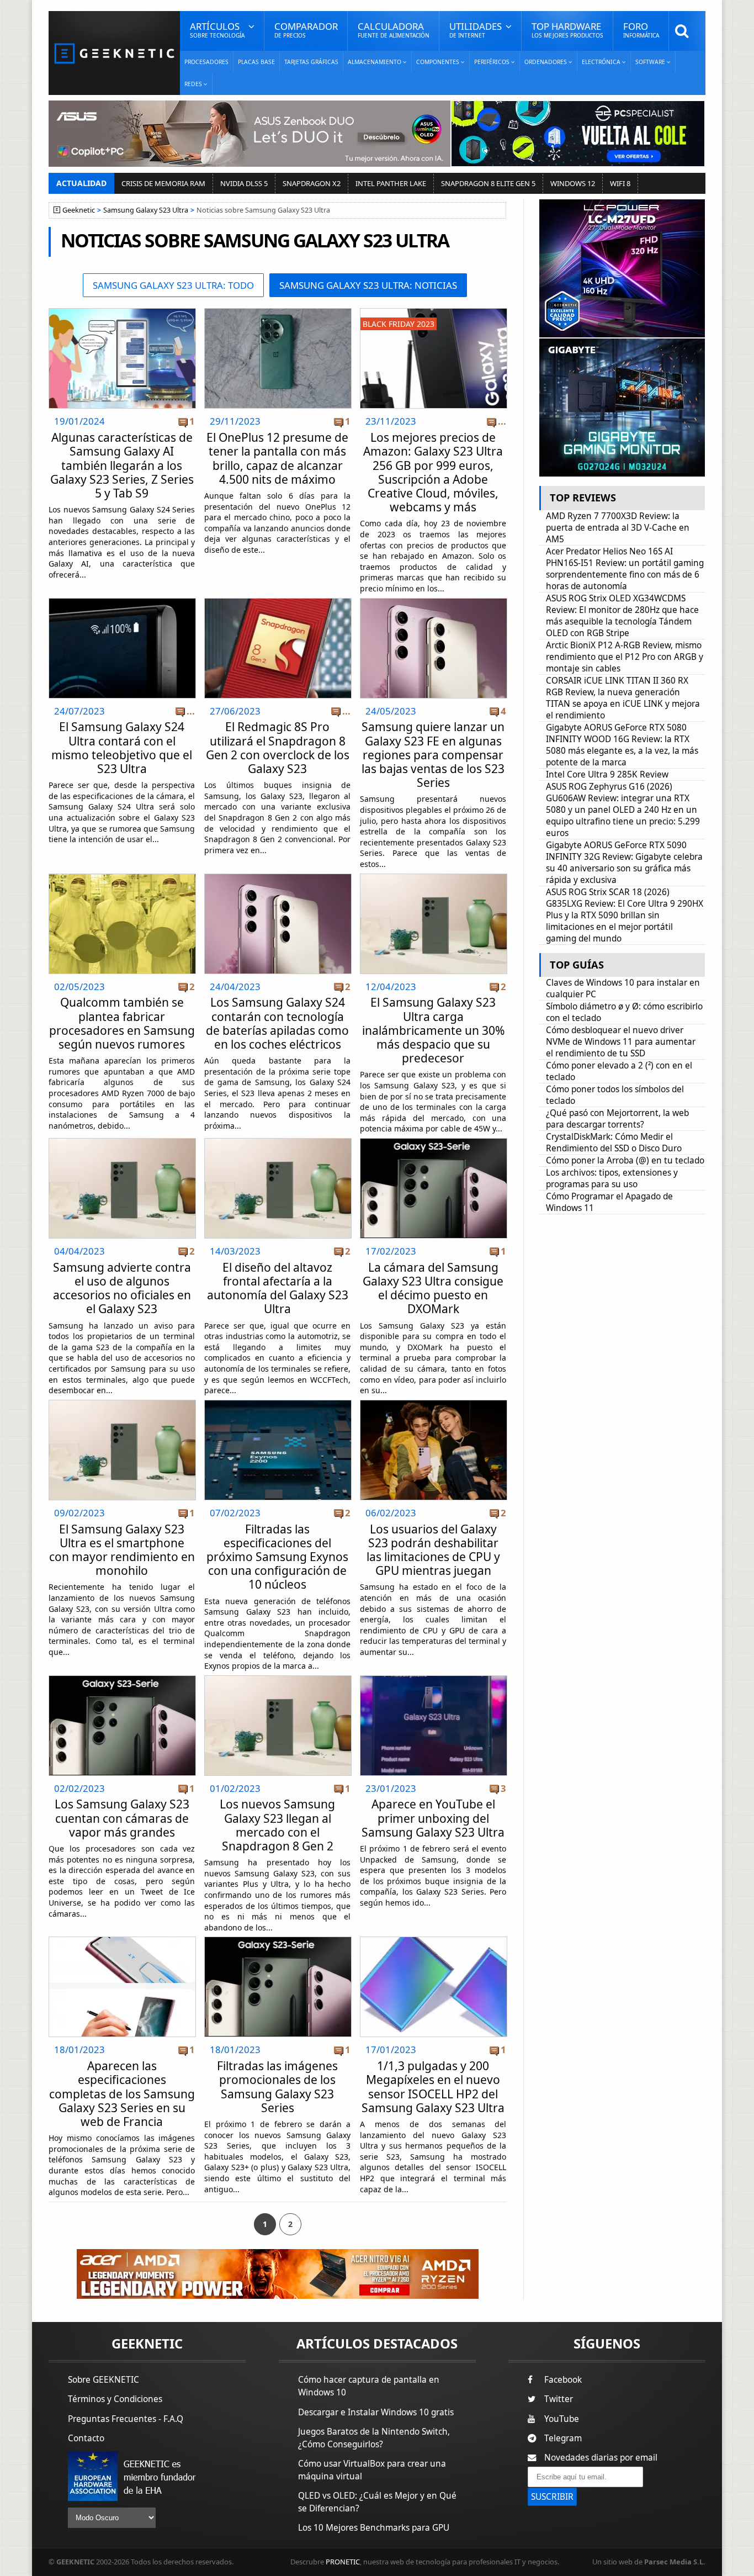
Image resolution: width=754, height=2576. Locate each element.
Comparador (306, 30)
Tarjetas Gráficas (311, 62)
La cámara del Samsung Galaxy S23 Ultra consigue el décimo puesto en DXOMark (433, 1288)
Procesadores (206, 62)
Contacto (86, 2438)
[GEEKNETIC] (114, 53)
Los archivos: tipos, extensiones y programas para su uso (612, 1178)
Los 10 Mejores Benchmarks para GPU (374, 2528)
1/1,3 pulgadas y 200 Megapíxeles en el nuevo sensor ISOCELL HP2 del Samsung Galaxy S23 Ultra (433, 2087)
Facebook (563, 2380)
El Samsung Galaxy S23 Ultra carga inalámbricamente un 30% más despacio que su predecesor (433, 1030)
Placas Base (256, 62)
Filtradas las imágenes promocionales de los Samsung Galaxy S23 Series (277, 2087)
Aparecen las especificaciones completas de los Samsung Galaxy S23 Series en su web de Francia (122, 2094)
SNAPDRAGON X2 (312, 183)
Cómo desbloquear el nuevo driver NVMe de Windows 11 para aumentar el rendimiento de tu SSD (621, 1042)
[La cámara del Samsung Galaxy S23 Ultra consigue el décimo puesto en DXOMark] (434, 1142)
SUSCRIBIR (552, 2497)
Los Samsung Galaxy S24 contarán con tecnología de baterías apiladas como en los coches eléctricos (277, 1023)
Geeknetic (79, 210)
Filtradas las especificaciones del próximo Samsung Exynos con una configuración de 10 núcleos (277, 1557)
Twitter (559, 2399)
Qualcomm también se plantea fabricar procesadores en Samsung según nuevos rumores (122, 1023)
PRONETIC (343, 2562)
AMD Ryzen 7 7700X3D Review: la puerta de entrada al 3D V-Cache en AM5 (618, 528)
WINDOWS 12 (573, 183)
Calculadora (394, 30)
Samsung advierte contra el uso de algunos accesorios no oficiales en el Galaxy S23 (122, 1288)
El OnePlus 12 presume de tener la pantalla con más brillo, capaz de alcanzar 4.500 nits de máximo (277, 458)
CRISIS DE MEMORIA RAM (163, 183)
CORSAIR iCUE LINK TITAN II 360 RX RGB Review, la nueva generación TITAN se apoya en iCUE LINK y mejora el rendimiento (623, 698)
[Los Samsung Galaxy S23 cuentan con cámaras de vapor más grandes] (122, 1679)
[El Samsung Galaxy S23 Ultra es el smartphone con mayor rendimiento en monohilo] (122, 1403)
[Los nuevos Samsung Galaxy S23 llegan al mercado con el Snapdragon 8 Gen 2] (278, 1679)
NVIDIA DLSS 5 (244, 183)
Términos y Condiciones (115, 2399)
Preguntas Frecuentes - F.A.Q (126, 2419)
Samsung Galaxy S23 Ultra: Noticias (368, 285)
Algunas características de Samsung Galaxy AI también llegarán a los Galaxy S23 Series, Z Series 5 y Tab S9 (122, 465)
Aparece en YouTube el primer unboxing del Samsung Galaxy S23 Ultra (433, 1818)
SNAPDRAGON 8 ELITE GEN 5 (488, 183)
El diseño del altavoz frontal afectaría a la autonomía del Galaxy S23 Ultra (278, 1288)
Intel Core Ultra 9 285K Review (607, 774)
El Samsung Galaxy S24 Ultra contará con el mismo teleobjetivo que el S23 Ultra (122, 748)
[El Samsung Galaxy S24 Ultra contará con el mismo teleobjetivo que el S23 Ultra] (122, 602)
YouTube (562, 2419)
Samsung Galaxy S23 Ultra (146, 210)
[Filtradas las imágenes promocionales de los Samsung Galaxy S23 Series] (278, 1940)
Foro (641, 30)
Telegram (563, 2438)
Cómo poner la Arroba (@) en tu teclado (625, 1160)
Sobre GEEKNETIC (103, 2380)
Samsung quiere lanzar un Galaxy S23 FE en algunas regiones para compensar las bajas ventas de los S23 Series (433, 755)
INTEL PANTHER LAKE (391, 183)
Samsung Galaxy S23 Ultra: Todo (173, 285)
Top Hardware (567, 30)
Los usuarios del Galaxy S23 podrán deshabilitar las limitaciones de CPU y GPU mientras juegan (433, 1550)
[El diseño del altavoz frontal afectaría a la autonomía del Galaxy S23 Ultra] (278, 1142)
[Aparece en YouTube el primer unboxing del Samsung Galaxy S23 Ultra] (434, 1679)
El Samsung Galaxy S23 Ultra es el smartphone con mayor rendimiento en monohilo (122, 1550)
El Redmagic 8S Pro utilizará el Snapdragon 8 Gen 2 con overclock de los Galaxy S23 (278, 748)
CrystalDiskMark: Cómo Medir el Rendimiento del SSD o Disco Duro (614, 1142)
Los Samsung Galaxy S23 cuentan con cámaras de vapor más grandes (122, 1818)
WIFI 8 (620, 183)
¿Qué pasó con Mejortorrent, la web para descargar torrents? (617, 1119)
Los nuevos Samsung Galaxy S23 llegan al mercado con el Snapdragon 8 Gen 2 (277, 1825)
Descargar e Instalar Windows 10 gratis (376, 2412)
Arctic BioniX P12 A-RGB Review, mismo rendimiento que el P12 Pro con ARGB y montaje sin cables (625, 657)
